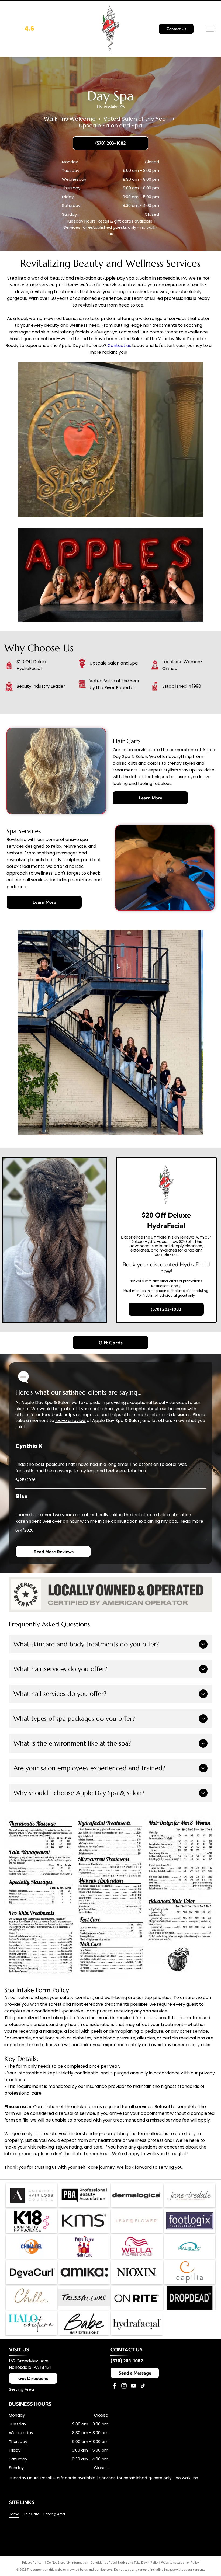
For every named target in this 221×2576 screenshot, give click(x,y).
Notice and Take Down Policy (138, 2562)
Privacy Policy (32, 2562)
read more (192, 1521)
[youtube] (133, 2386)
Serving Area (21, 2389)
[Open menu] (210, 29)
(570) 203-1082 (127, 2361)
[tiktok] (143, 2386)
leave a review (70, 1421)
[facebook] (115, 2386)
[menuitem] (16, 2514)
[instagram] (124, 2386)
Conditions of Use (103, 2562)
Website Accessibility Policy (180, 2562)
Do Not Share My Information (68, 2562)
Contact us (119, 345)
